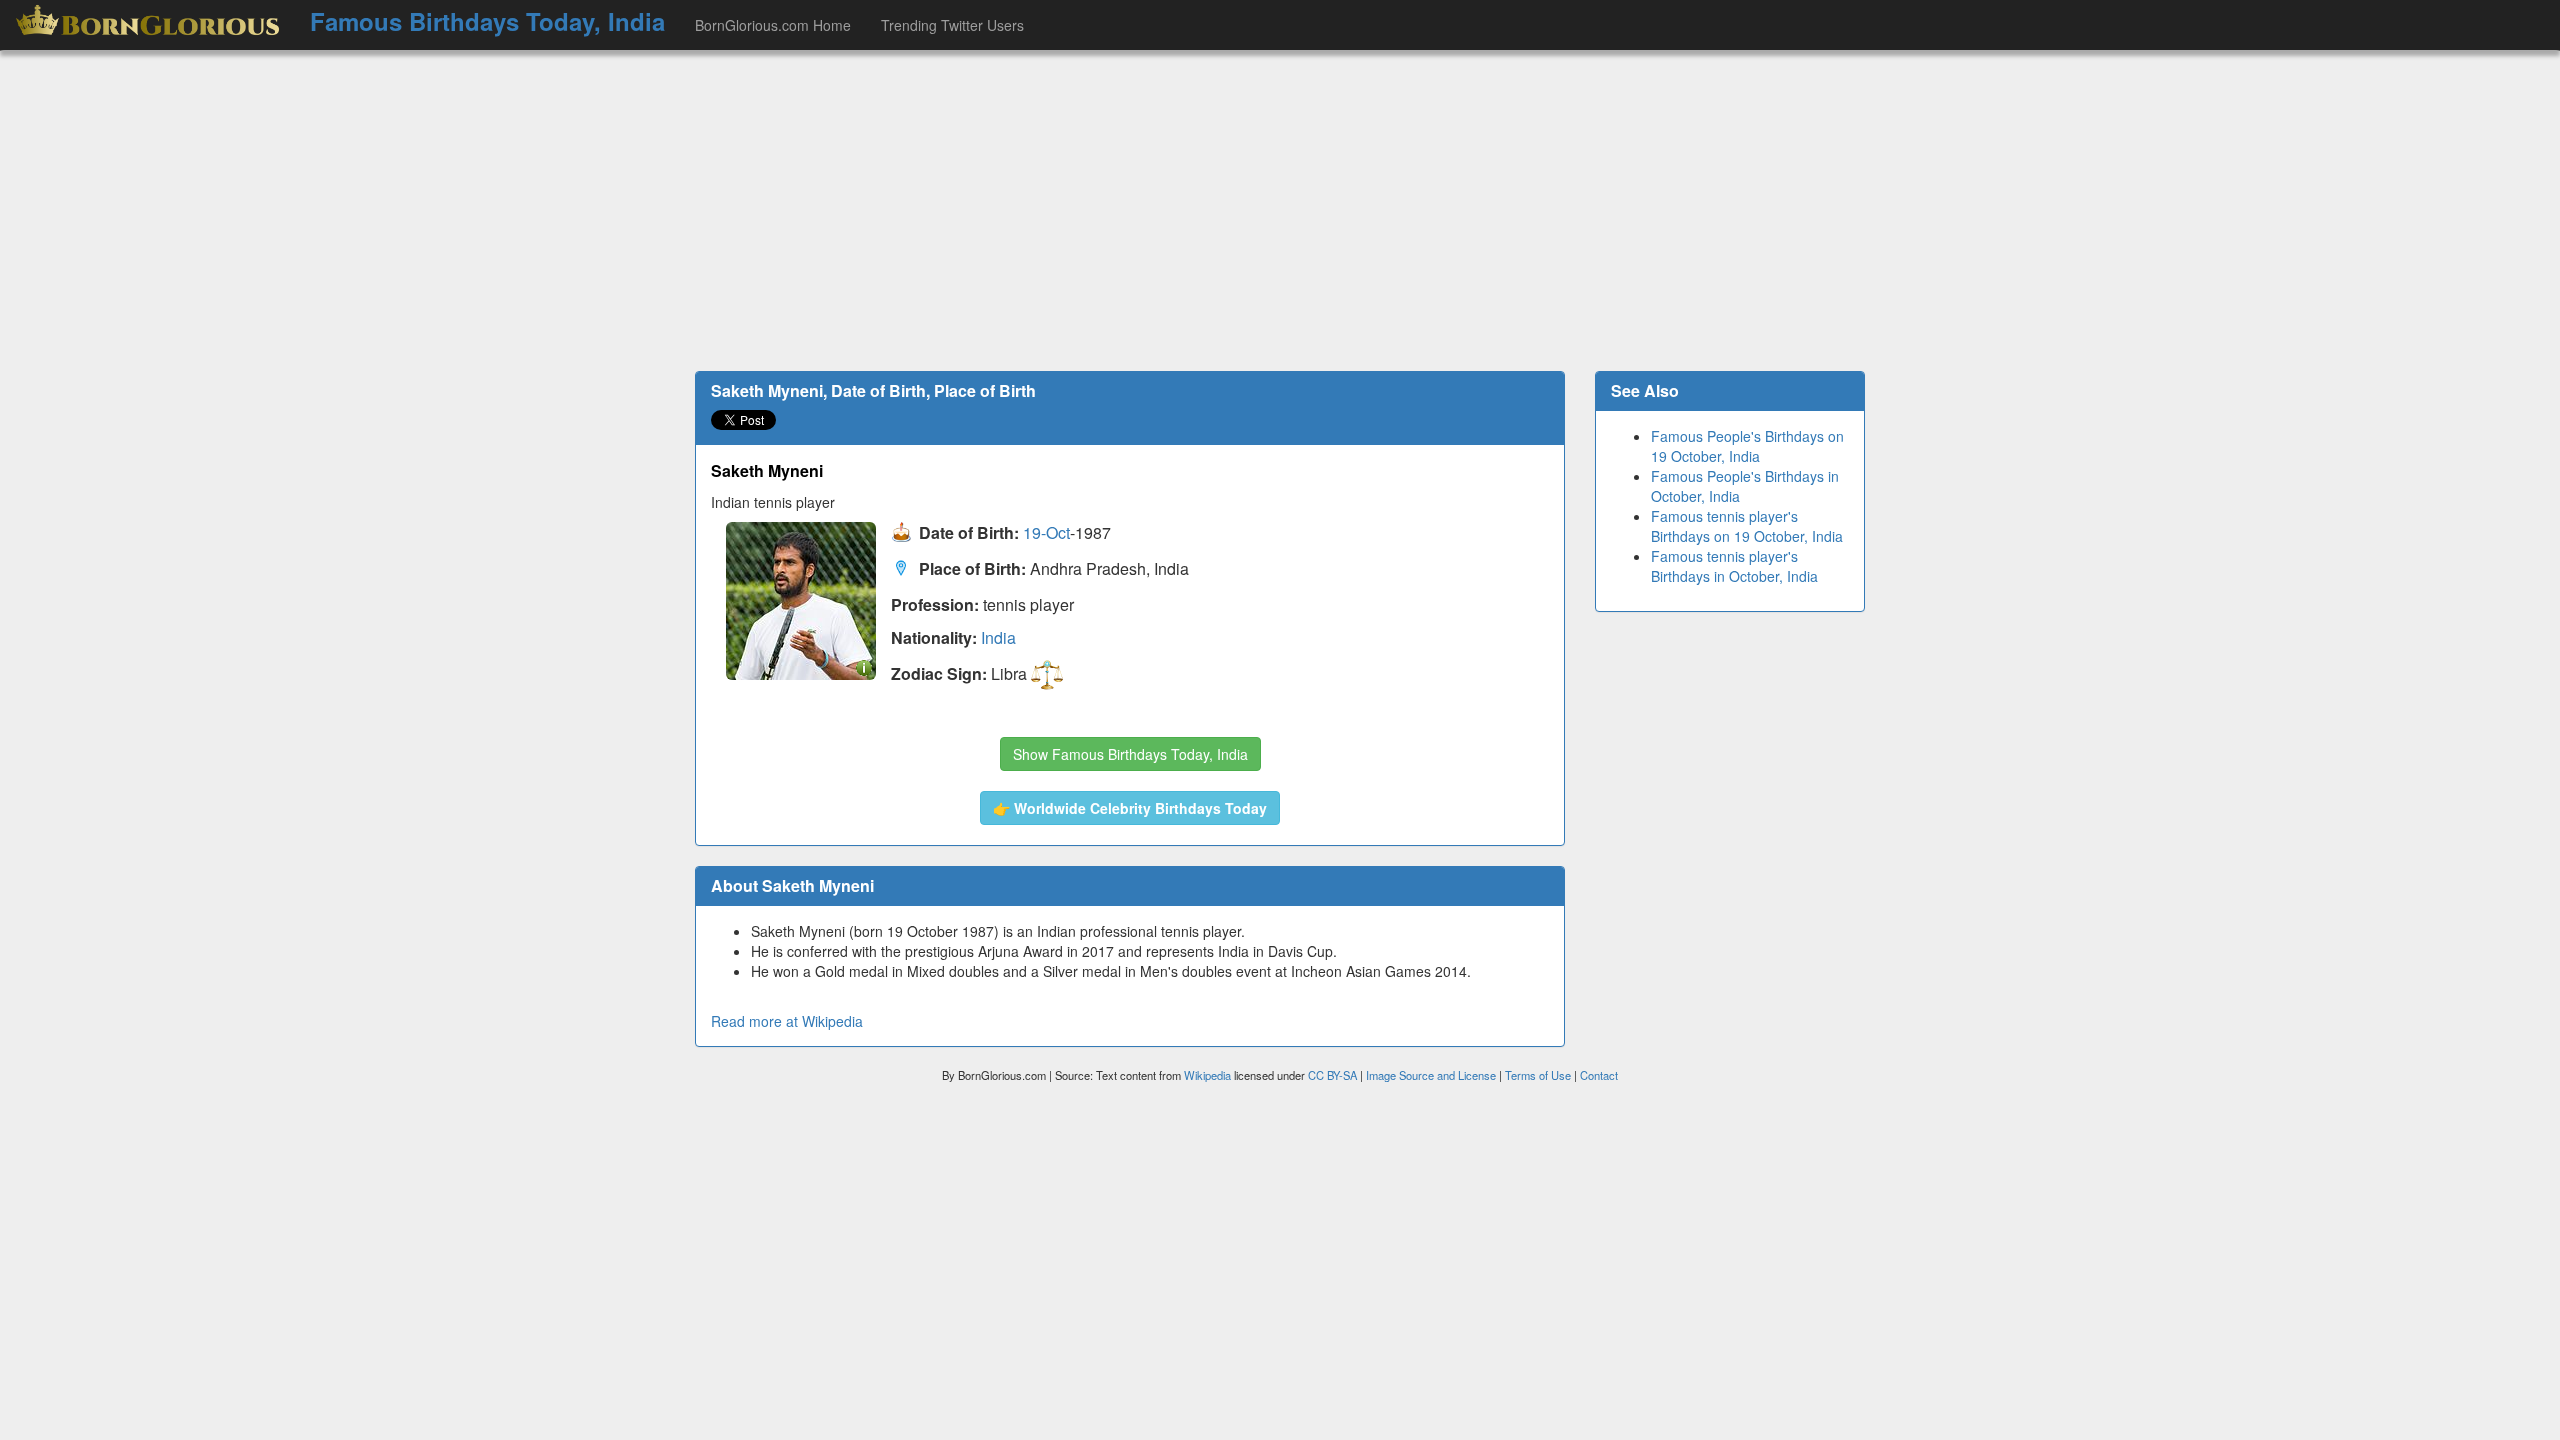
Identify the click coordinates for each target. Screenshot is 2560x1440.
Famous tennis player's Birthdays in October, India (1734, 566)
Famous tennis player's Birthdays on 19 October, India (1747, 526)
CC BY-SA (1332, 1075)
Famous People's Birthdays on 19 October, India (1747, 446)
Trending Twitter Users (952, 25)
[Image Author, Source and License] (864, 666)
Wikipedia (1207, 1075)
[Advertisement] (1280, 211)
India (998, 637)
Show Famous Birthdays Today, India (1130, 754)
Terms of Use (1539, 1075)
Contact (1599, 1075)
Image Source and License (1431, 1075)
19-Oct (1046, 533)
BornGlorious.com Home (773, 25)
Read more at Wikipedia (787, 1021)
